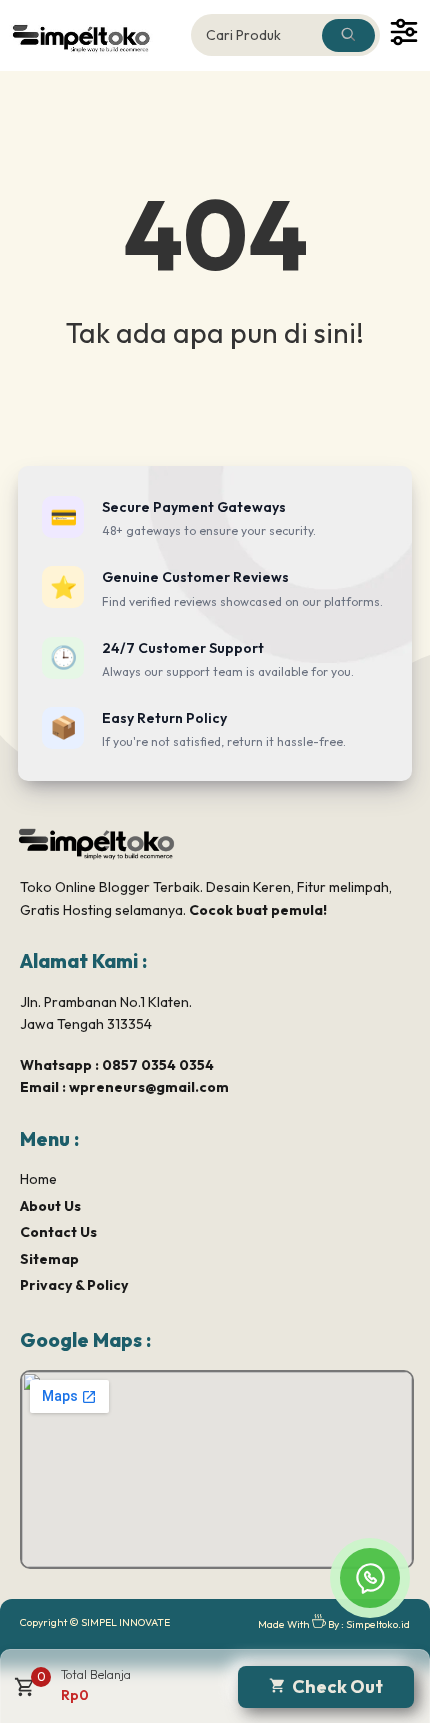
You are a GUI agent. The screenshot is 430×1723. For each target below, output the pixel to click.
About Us (50, 1206)
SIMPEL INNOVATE (125, 1622)
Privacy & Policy (74, 1285)
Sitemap (49, 1259)
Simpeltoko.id (378, 1624)
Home (38, 1179)
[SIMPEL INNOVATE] (94, 35)
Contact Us (58, 1232)
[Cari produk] (348, 35)
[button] (22, 1694)
